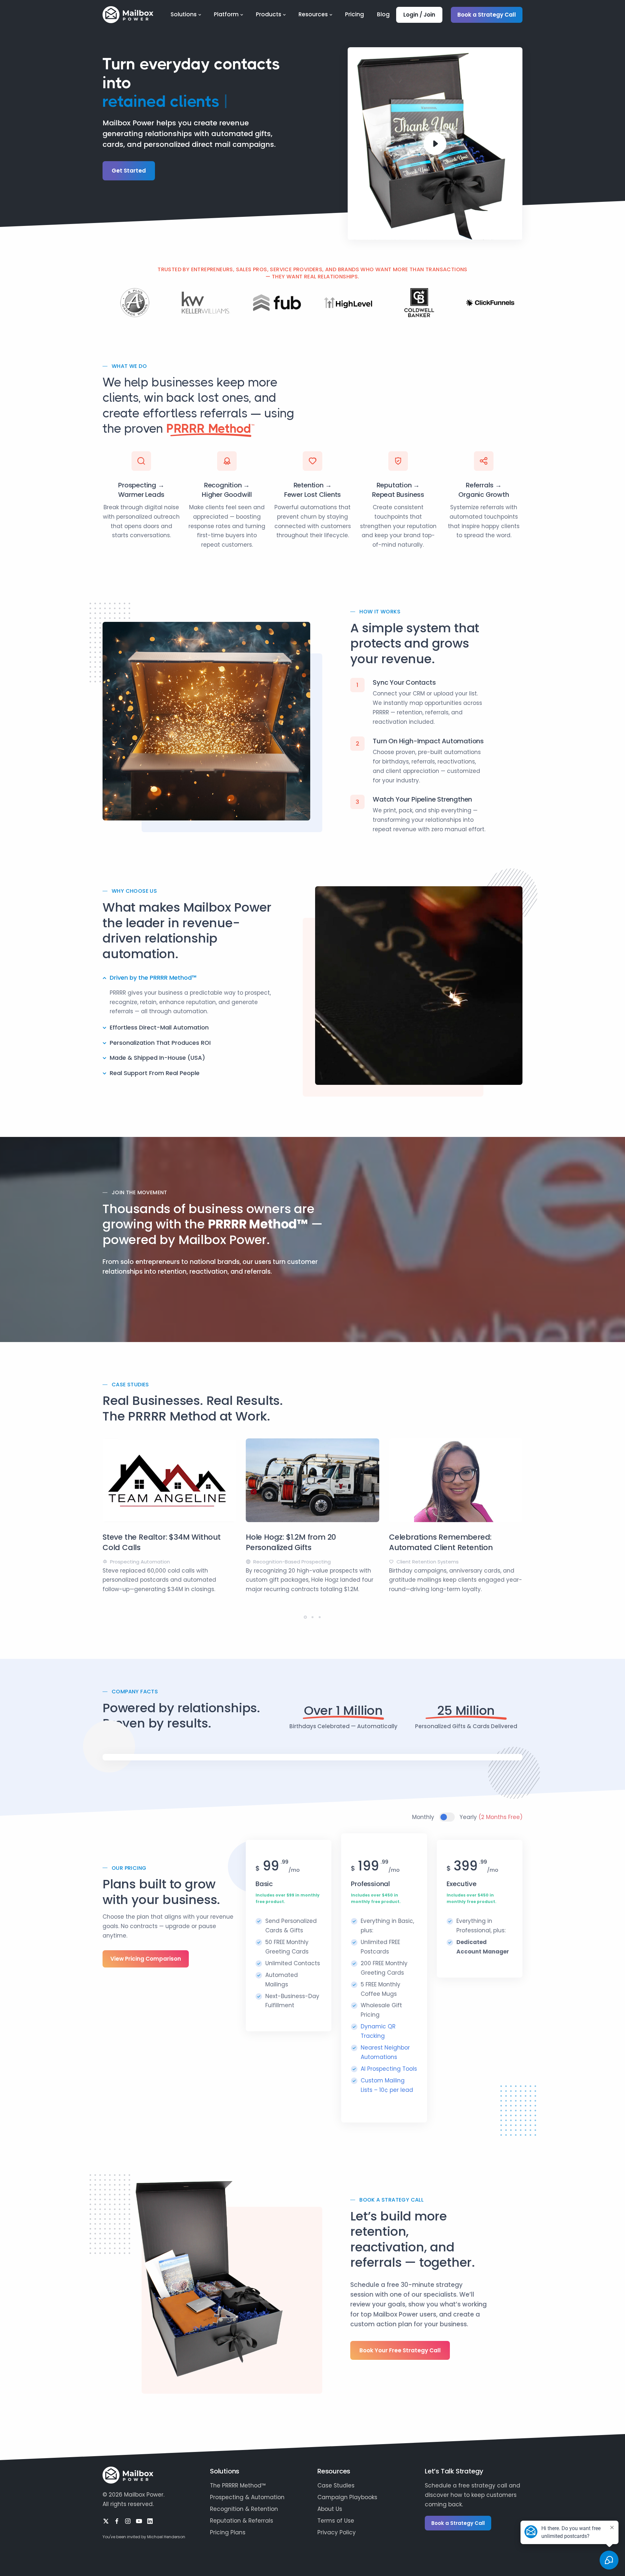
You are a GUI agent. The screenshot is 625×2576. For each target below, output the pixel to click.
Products (269, 14)
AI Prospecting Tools (389, 2069)
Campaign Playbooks (347, 2497)
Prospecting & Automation (247, 2497)
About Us (330, 2509)
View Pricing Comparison (146, 1959)
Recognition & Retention (244, 2509)
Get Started (129, 171)
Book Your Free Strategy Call (400, 2350)
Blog (383, 14)
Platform (226, 14)
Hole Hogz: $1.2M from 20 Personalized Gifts (291, 1542)
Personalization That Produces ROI (160, 1043)
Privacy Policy (337, 2532)
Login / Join (419, 15)
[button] (305, 1617)
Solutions (184, 14)
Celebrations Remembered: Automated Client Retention (441, 1542)
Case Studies (336, 2485)
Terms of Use (336, 2521)
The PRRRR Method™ (238, 2485)
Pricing (354, 14)
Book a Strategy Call (487, 15)
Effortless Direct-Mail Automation (159, 1027)
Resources (313, 14)
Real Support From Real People (155, 1073)
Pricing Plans (228, 2532)
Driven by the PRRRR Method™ (153, 978)
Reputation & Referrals (242, 2521)
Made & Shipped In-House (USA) (157, 1058)
